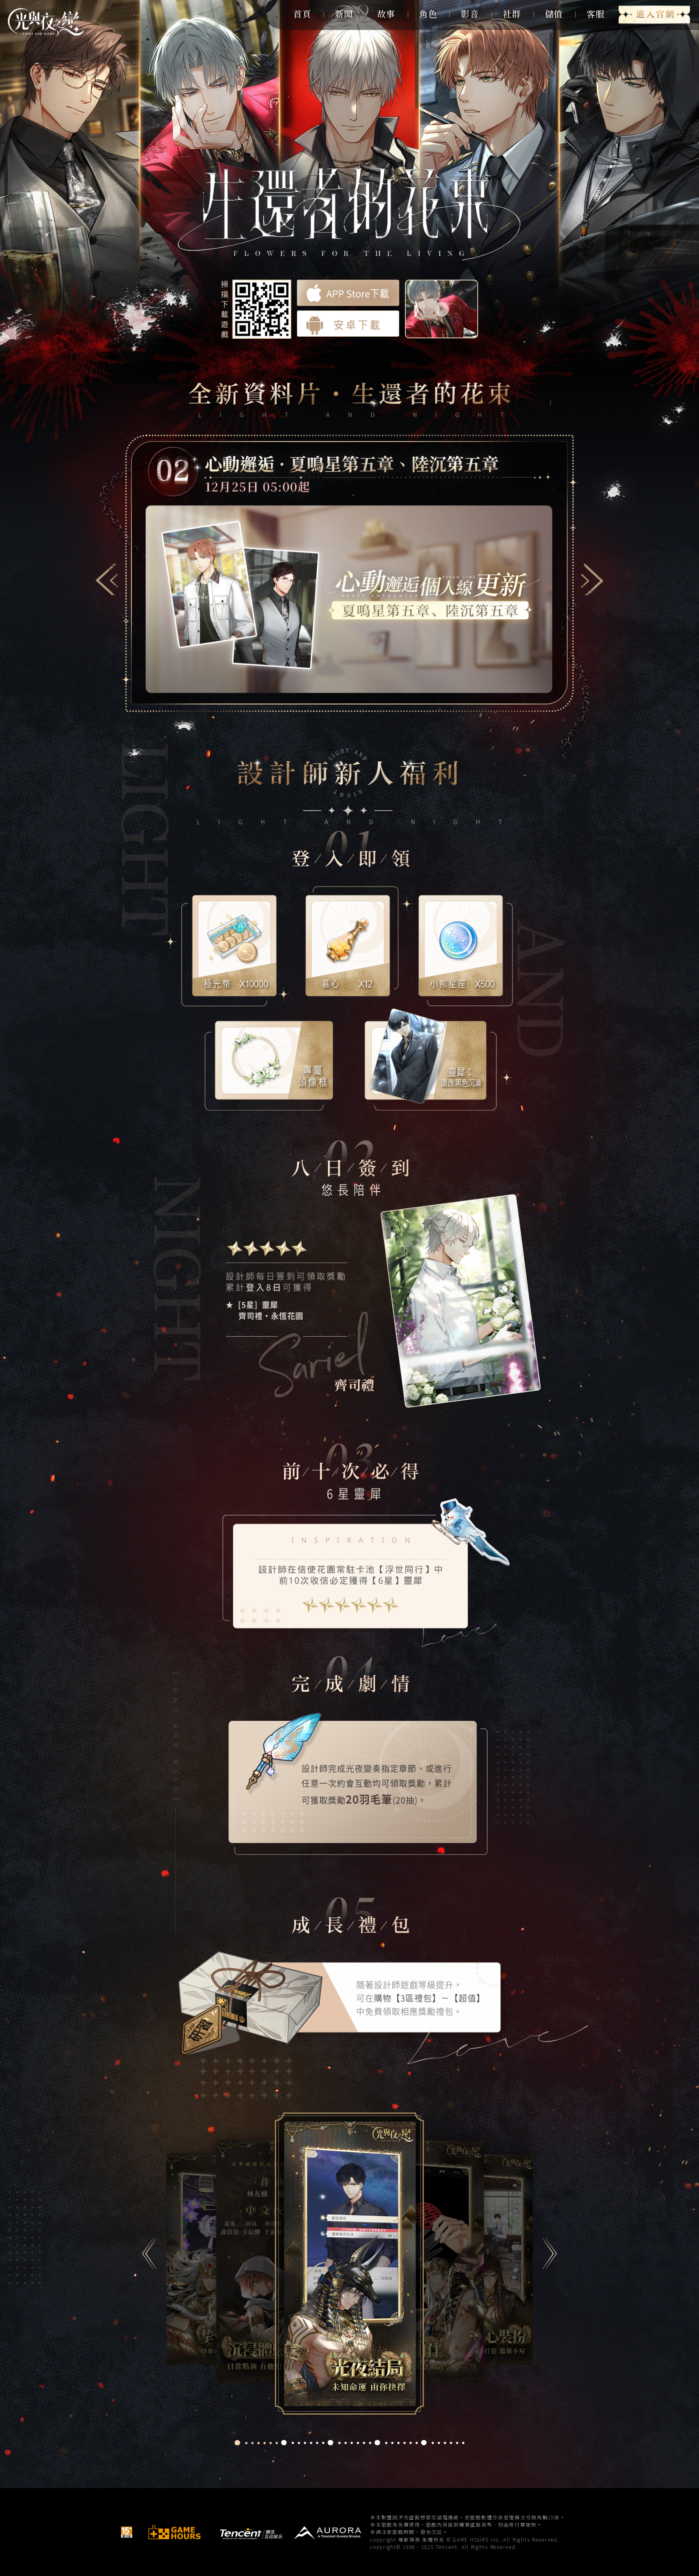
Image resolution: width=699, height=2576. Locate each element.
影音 (470, 14)
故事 (386, 14)
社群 (512, 14)
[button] (107, 579)
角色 (428, 14)
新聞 (344, 14)
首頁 (302, 14)
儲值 (554, 14)
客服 (595, 14)
